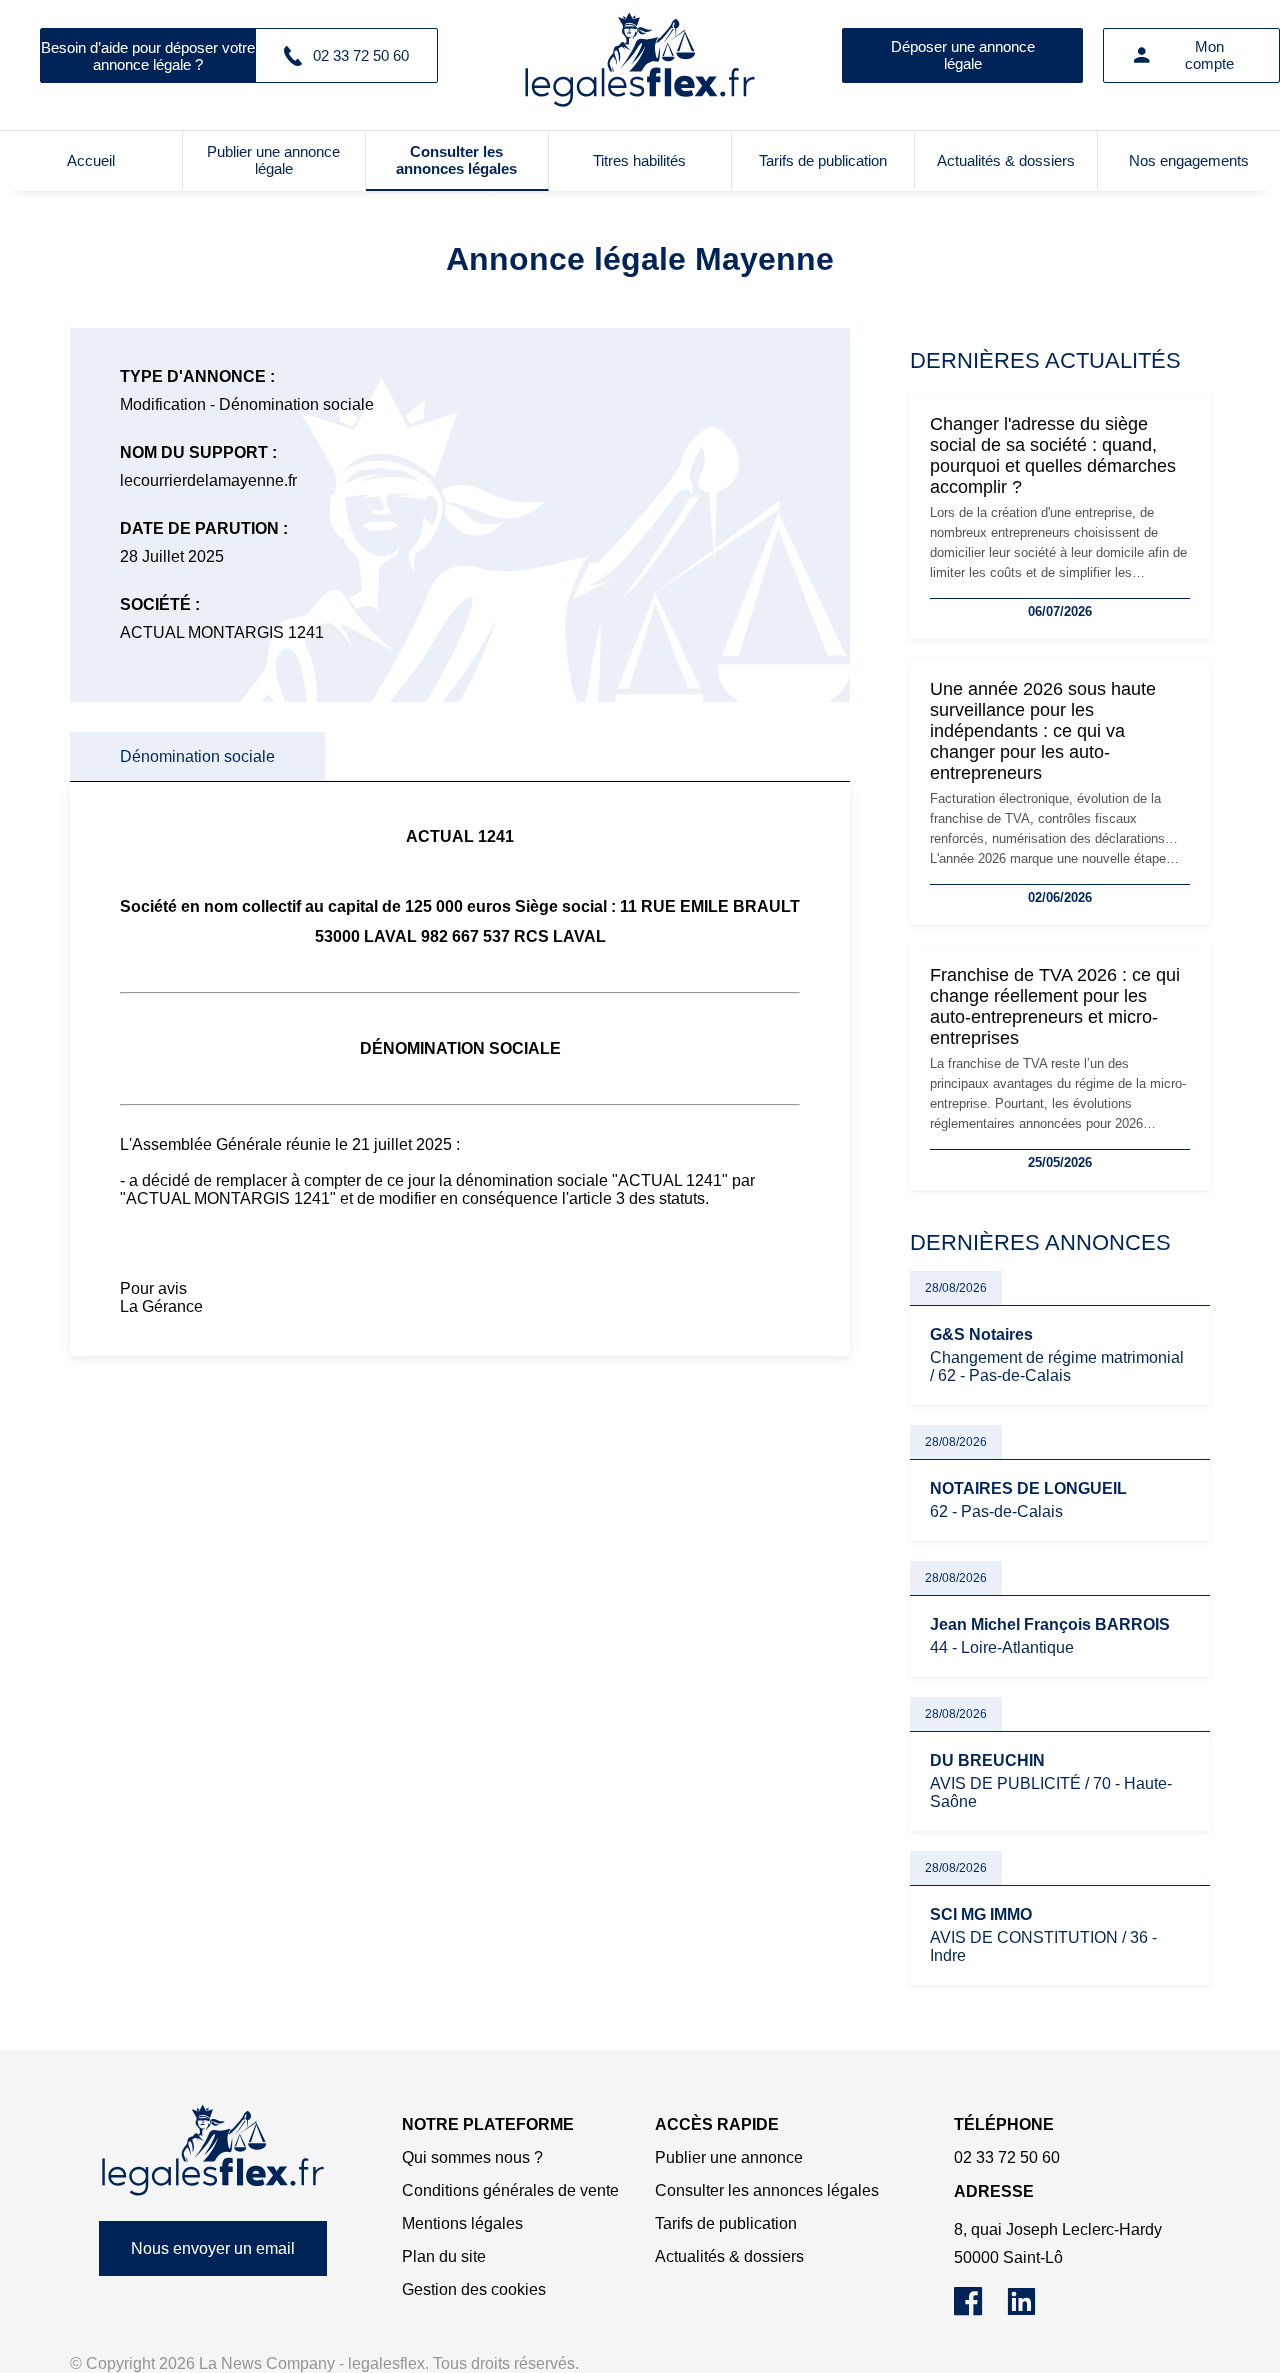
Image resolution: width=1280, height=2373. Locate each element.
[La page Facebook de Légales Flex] (980, 2310)
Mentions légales (462, 2223)
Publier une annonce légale (273, 160)
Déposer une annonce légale (963, 55)
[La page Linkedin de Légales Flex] (1031, 2310)
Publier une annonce (729, 2157)
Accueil (91, 160)
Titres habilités (639, 160)
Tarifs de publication (823, 160)
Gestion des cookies (474, 2289)
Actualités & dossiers (1006, 160)
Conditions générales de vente (510, 2190)
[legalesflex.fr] (640, 55)
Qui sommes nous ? (472, 2157)
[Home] (213, 2150)
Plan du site (444, 2256)
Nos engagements (1189, 160)
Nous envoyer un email (213, 2248)
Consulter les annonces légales (456, 160)
